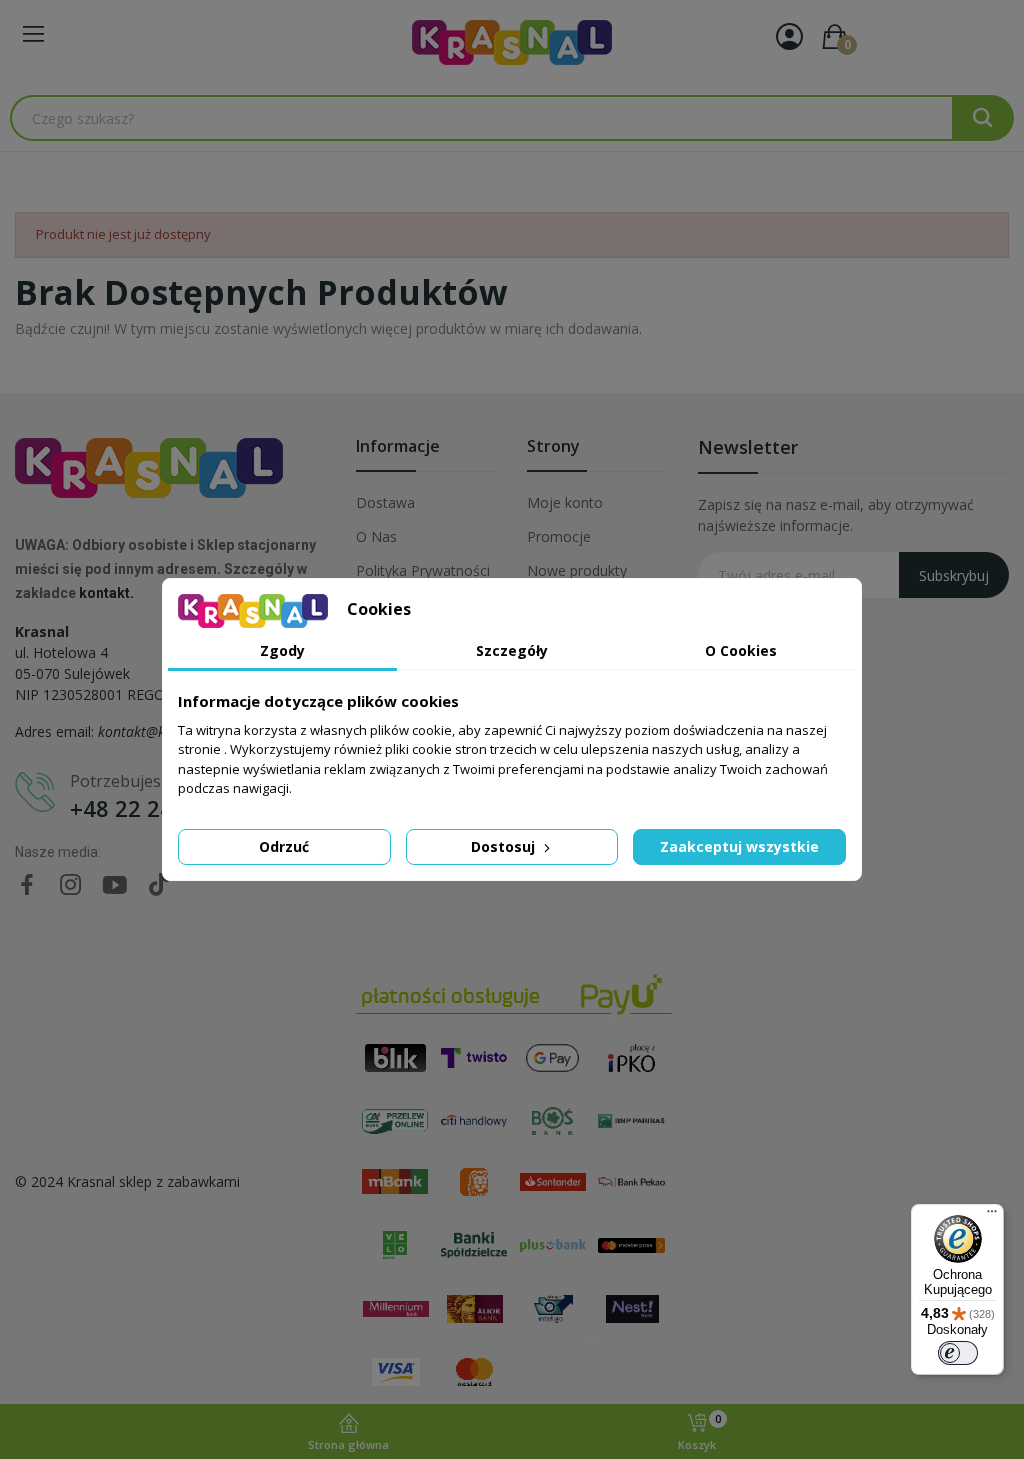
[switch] (958, 1353)
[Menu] (992, 1216)
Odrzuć (284, 846)
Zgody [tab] (282, 650)
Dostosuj (505, 846)
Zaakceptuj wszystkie (739, 846)
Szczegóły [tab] (512, 650)
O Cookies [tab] (741, 650)
